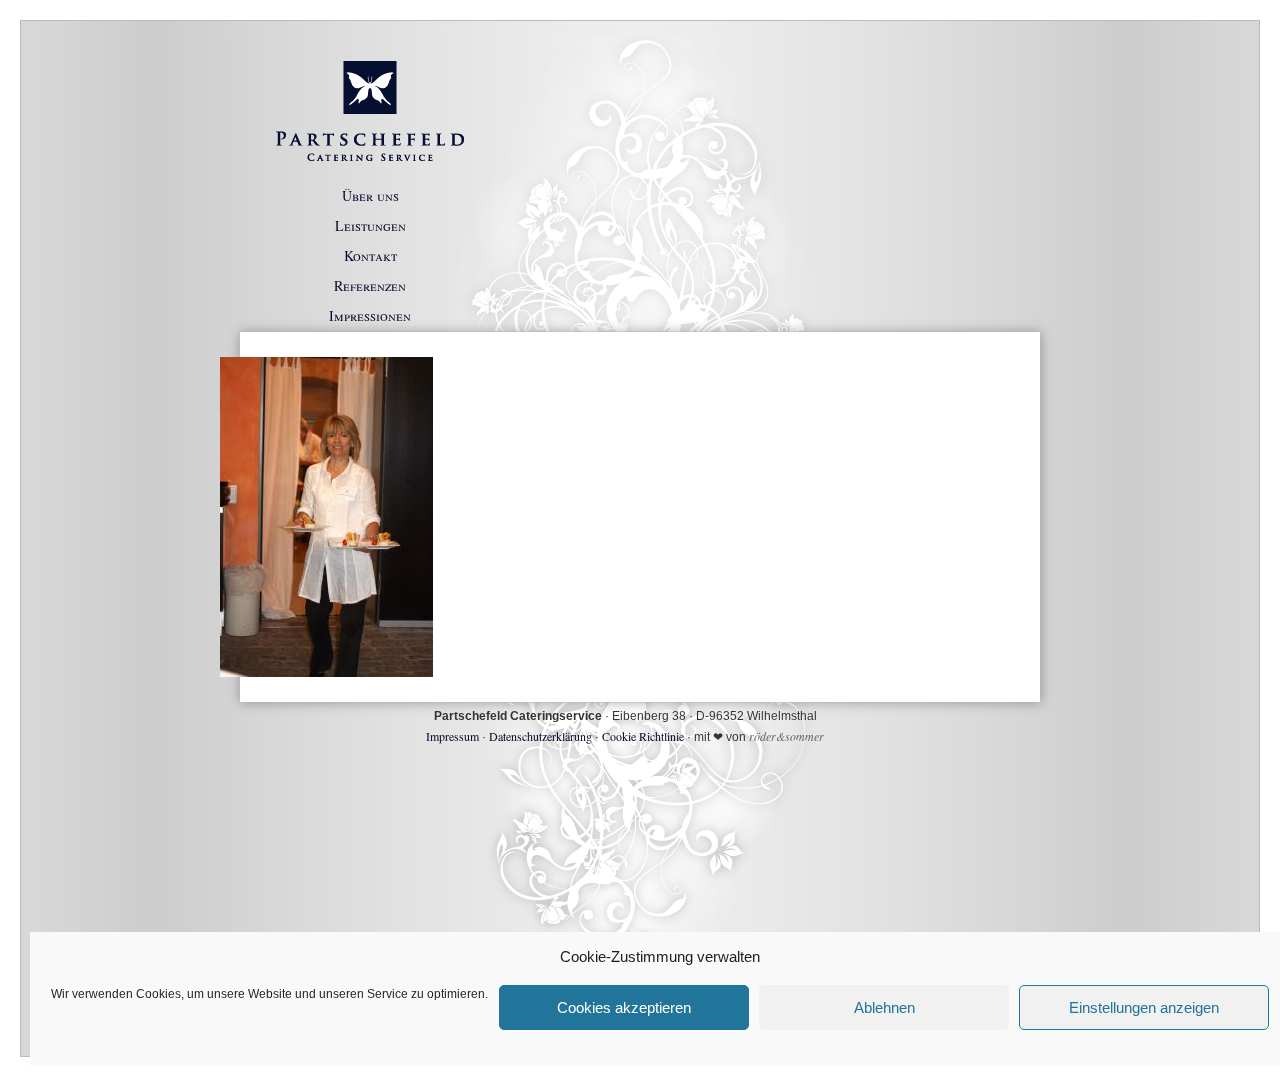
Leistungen (370, 225)
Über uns (370, 195)
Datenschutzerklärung (540, 736)
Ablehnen (884, 1007)
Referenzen (370, 285)
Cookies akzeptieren (624, 1007)
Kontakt (370, 255)
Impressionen (370, 315)
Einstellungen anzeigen (1144, 1007)
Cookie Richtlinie (643, 736)
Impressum (452, 736)
